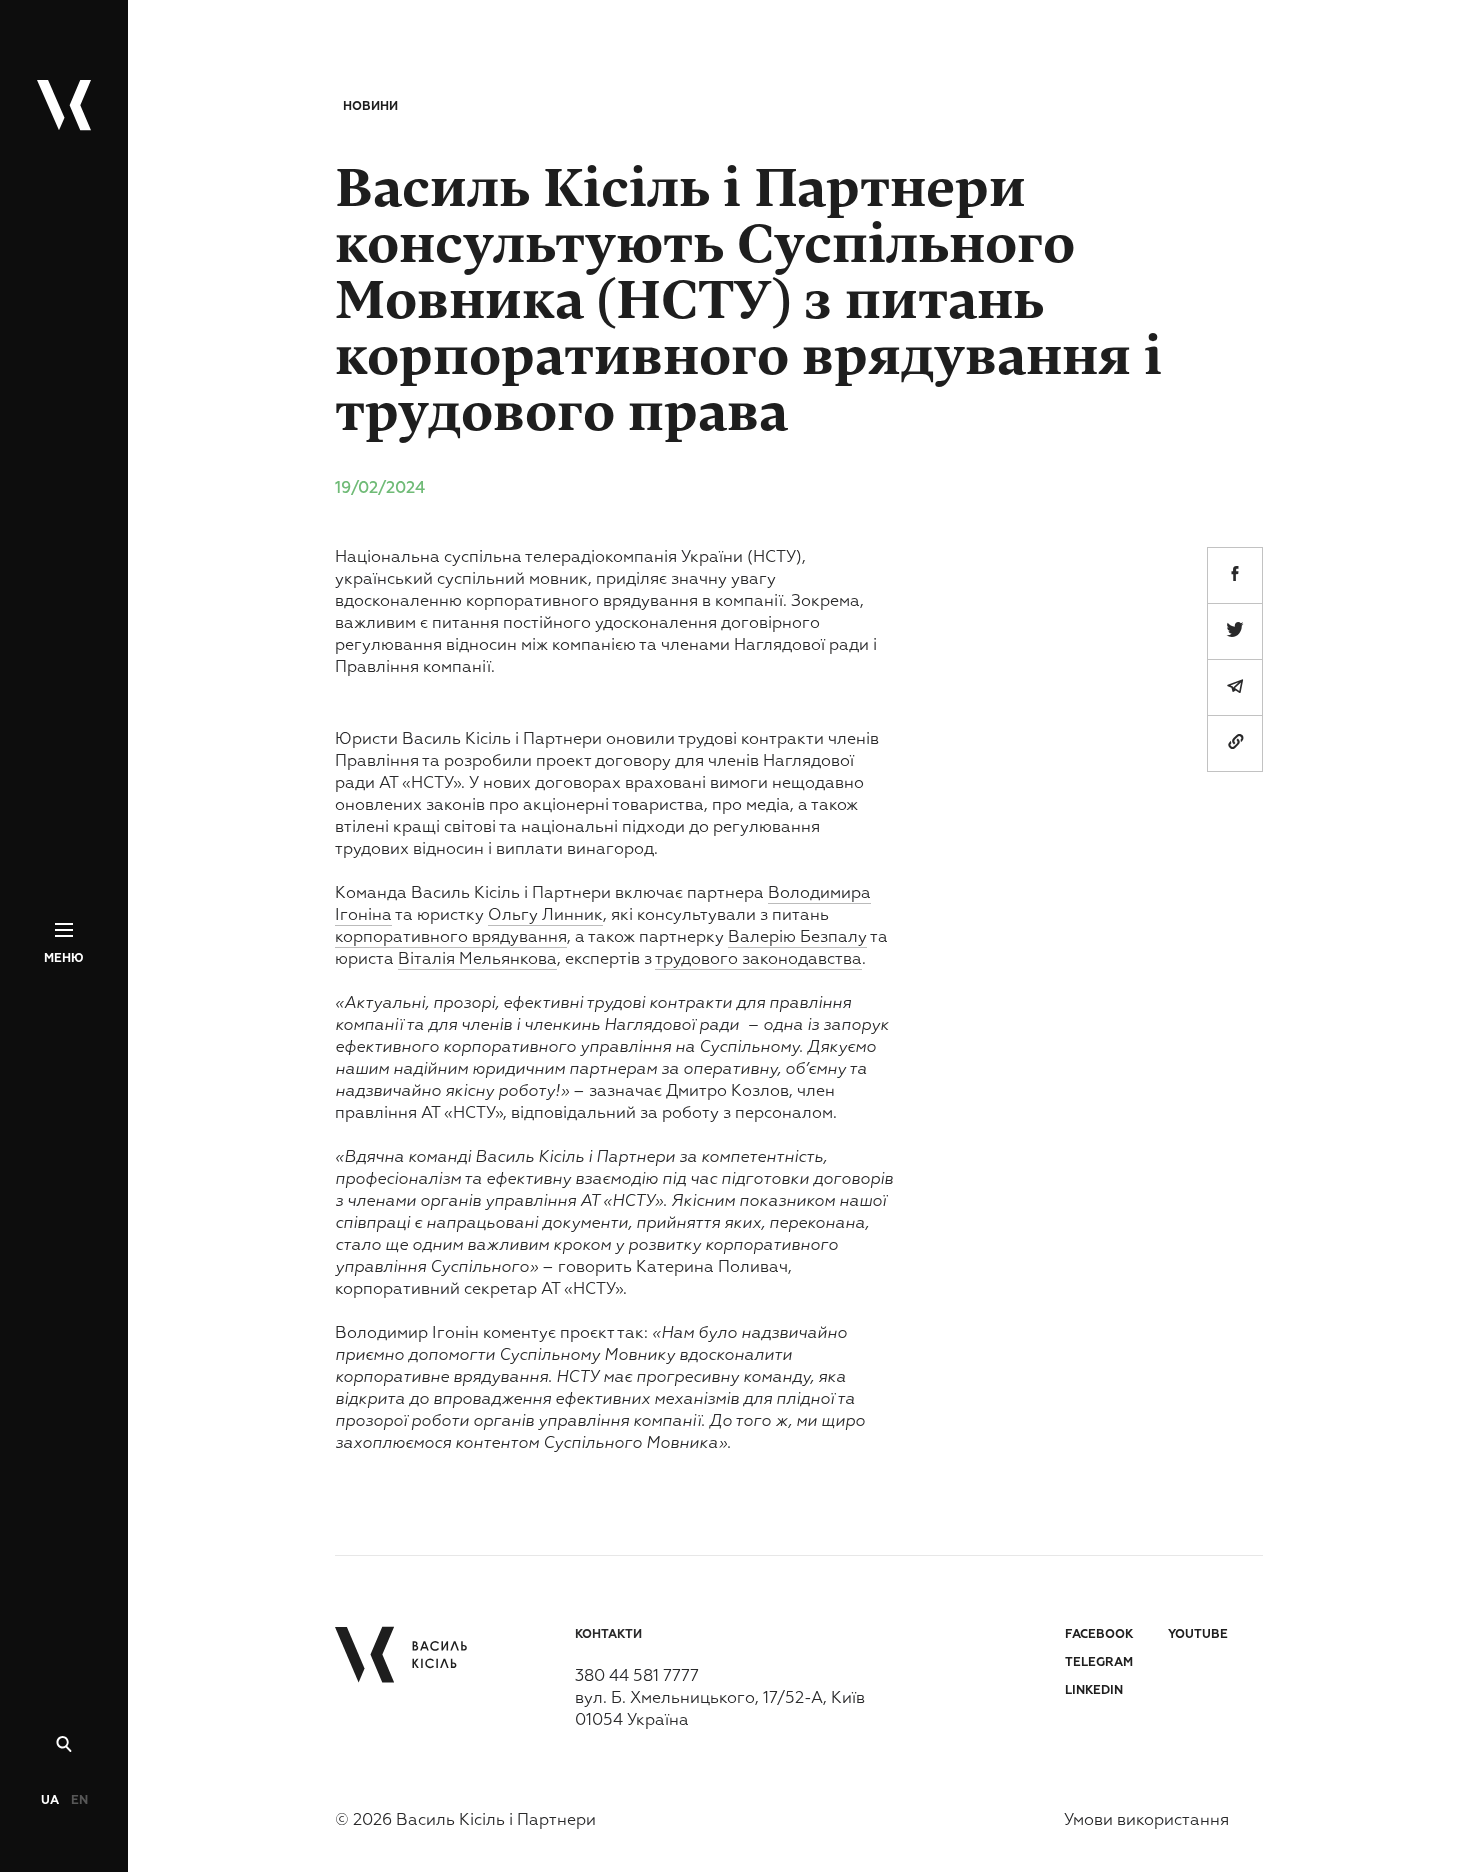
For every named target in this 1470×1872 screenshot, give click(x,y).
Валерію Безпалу (797, 938)
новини (370, 107)
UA (50, 1801)
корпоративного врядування (451, 938)
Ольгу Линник (545, 916)
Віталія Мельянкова (477, 960)
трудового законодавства (758, 960)
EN (79, 1801)
